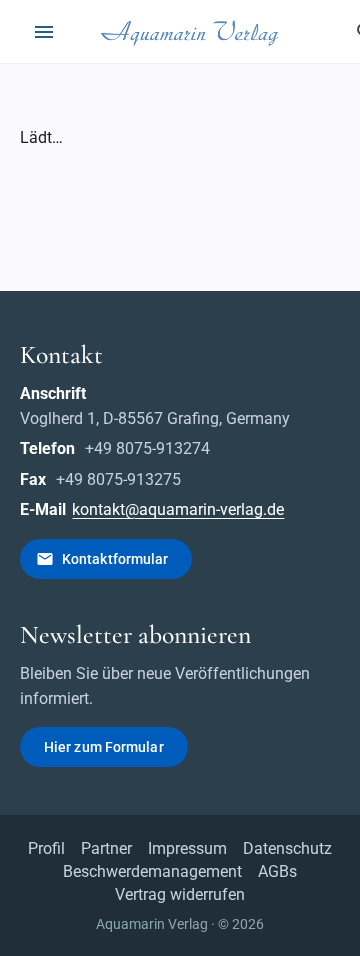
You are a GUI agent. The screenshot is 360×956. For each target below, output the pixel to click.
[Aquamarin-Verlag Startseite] (193, 32)
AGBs (277, 871)
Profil (46, 848)
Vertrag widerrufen (180, 894)
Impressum (187, 848)
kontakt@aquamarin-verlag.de (178, 509)
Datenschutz (287, 848)
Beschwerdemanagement (152, 871)
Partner (106, 848)
